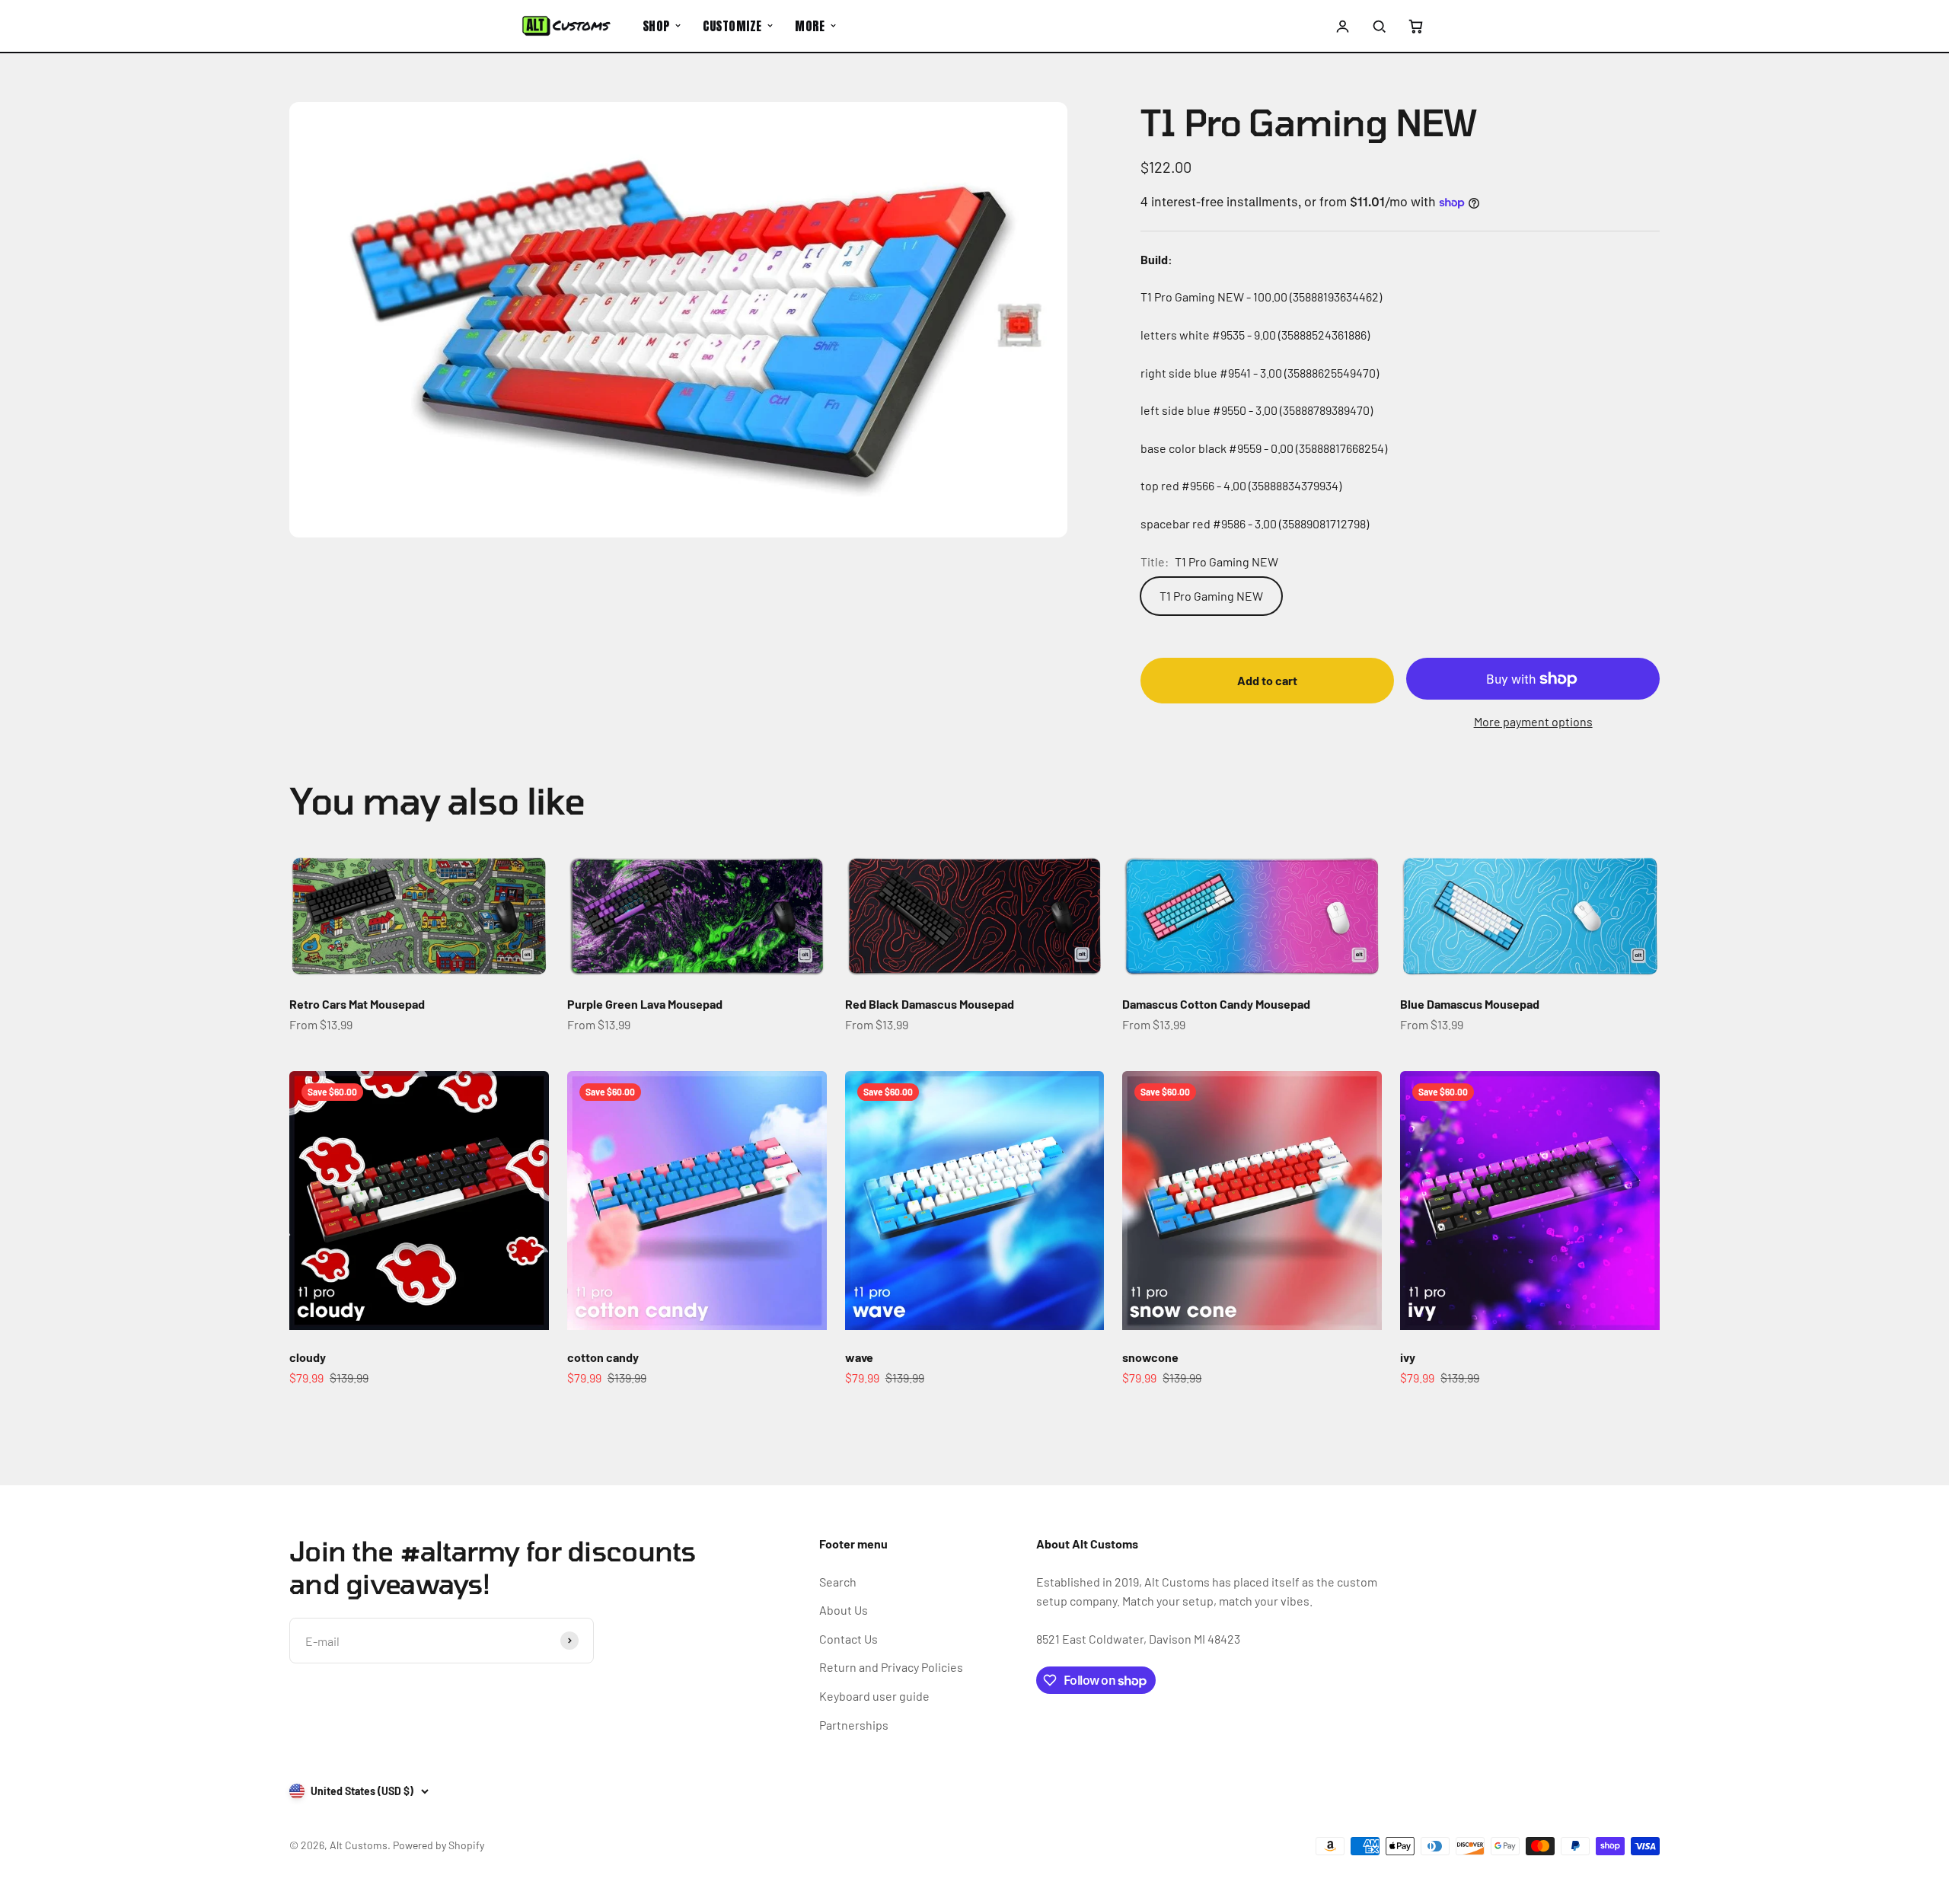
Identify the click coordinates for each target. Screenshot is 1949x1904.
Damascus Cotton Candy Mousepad (1216, 1004)
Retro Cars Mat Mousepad (357, 1004)
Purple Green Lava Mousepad (645, 1004)
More (810, 26)
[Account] (1343, 26)
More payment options (1533, 721)
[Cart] (1415, 26)
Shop (656, 26)
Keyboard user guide (874, 1696)
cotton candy (603, 1357)
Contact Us (849, 1639)
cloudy (308, 1357)
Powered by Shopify (439, 1845)
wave (859, 1357)
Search (838, 1582)
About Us (844, 1610)
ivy (1408, 1357)
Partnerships (854, 1725)
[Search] (1379, 26)
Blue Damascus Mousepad (1470, 1004)
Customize (732, 26)
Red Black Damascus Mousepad (930, 1004)
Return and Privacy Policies (891, 1667)
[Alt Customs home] (566, 26)
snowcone (1150, 1357)
